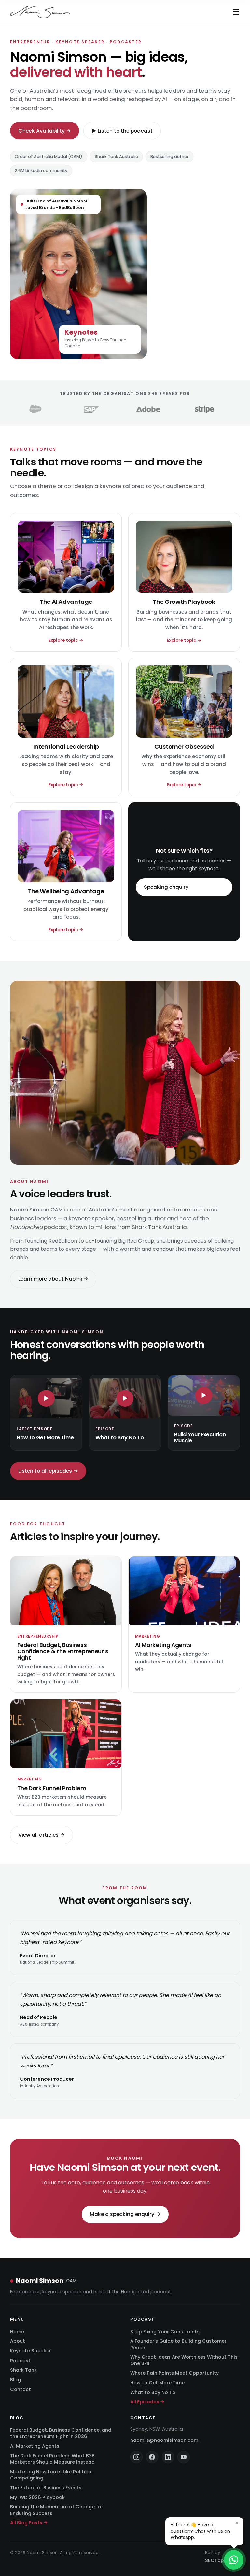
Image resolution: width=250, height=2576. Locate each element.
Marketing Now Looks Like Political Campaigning (51, 2475)
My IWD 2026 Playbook (37, 2497)
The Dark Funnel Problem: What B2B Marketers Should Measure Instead (52, 2459)
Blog (15, 2380)
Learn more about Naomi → (53, 1279)
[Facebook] (152, 2457)
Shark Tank (23, 2370)
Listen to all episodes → (48, 1471)
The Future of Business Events (46, 2488)
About (18, 2341)
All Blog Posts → (29, 2523)
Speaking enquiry (166, 887)
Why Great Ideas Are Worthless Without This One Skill (184, 2360)
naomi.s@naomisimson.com (164, 2440)
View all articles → (42, 1835)
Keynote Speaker (31, 2351)
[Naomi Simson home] (40, 12)
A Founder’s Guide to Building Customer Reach (178, 2344)
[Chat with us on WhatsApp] (234, 2560)
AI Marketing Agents (35, 2446)
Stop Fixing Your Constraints (165, 2332)
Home (17, 2332)
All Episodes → (147, 2402)
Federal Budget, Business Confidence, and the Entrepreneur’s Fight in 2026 (61, 2433)
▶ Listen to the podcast (122, 131)
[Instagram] (136, 2457)
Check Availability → (45, 131)
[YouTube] (184, 2457)
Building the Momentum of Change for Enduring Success (57, 2510)
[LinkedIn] (168, 2457)
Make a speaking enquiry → (125, 2214)
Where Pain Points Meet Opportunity (174, 2373)
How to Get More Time (157, 2383)
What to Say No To (153, 2392)
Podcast (20, 2361)
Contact (21, 2389)
